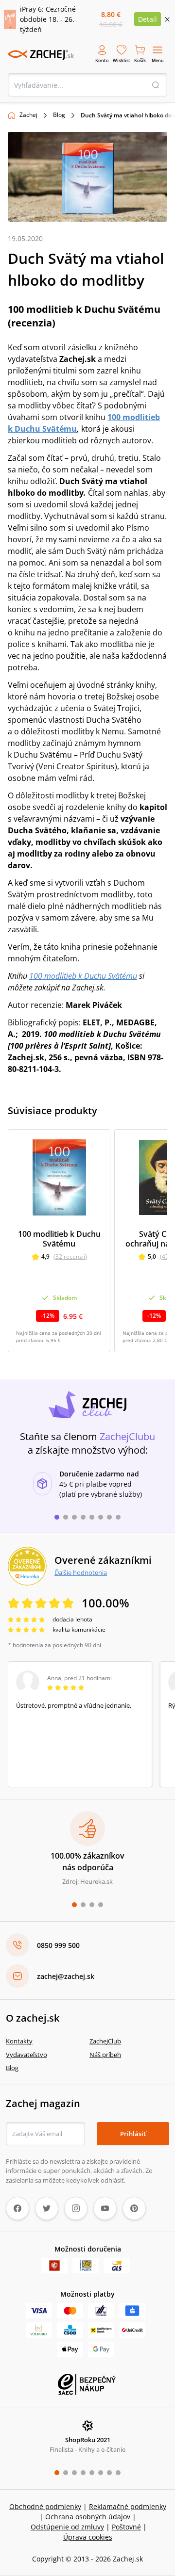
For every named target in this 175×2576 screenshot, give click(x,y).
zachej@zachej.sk (66, 1976)
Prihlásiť (133, 2134)
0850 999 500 (58, 1945)
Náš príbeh (105, 2055)
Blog (59, 115)
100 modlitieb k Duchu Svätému (83, 976)
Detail (148, 19)
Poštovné (126, 2527)
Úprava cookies (88, 2537)
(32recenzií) (70, 1256)
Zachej (28, 115)
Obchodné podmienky (45, 2506)
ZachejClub (105, 2041)
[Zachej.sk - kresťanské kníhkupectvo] (41, 55)
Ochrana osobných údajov (88, 2517)
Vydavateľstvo (26, 2055)
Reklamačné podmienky (128, 2506)
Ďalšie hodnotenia (81, 1572)
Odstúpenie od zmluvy (67, 2527)
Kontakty (19, 2041)
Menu (158, 60)
